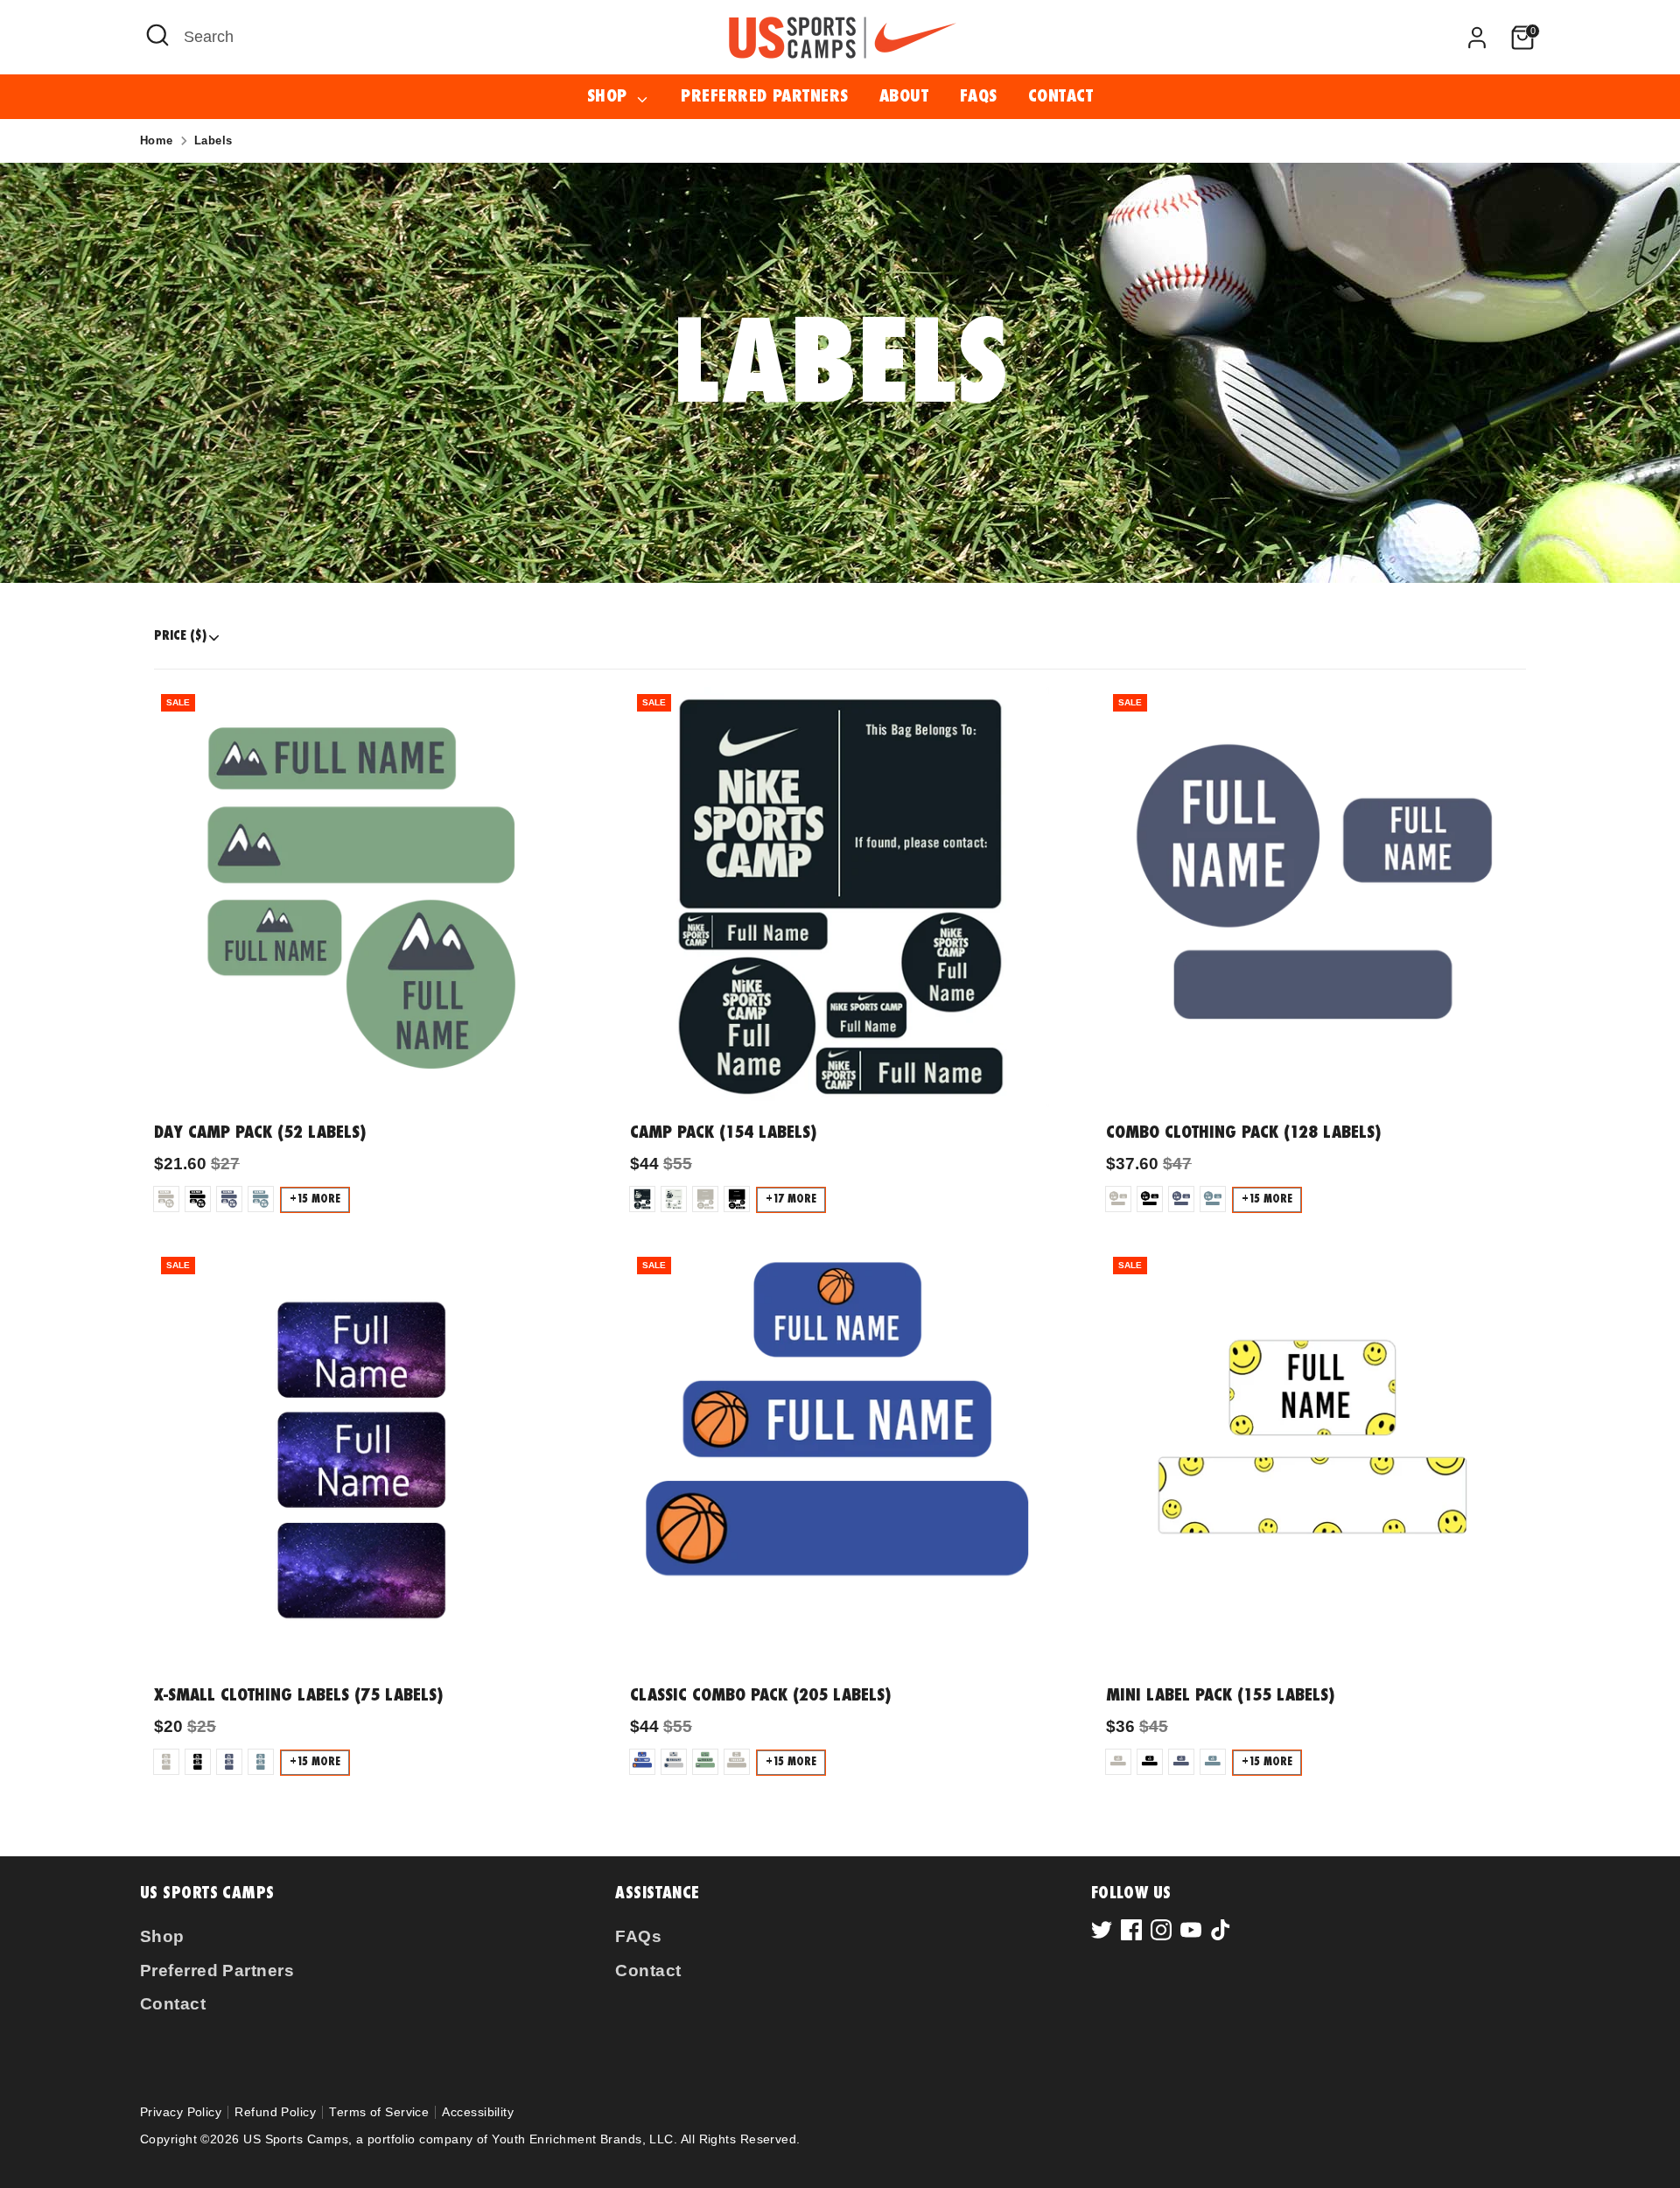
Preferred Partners (764, 97)
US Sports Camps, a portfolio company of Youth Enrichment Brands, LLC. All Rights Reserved (520, 2139)
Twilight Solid (229, 1199)
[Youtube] (1191, 1930)
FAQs (979, 97)
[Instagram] (1161, 1930)
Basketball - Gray (674, 1762)
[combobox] (431, 37)
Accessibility (478, 2112)
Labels (213, 140)
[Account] (1477, 38)
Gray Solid (166, 1199)
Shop (610, 97)
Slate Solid (261, 1199)
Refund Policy (275, 2112)
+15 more (315, 1199)
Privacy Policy (181, 2112)
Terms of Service (379, 2112)
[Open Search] (157, 35)
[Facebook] (1131, 1930)
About (904, 97)
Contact (1060, 97)
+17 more (791, 1199)
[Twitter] (1102, 1930)
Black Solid (198, 1199)
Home (157, 140)
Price (180, 636)
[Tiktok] (1221, 1930)
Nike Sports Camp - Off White (674, 1199)
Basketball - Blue (642, 1762)
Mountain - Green (705, 1762)
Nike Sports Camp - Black (642, 1199)
